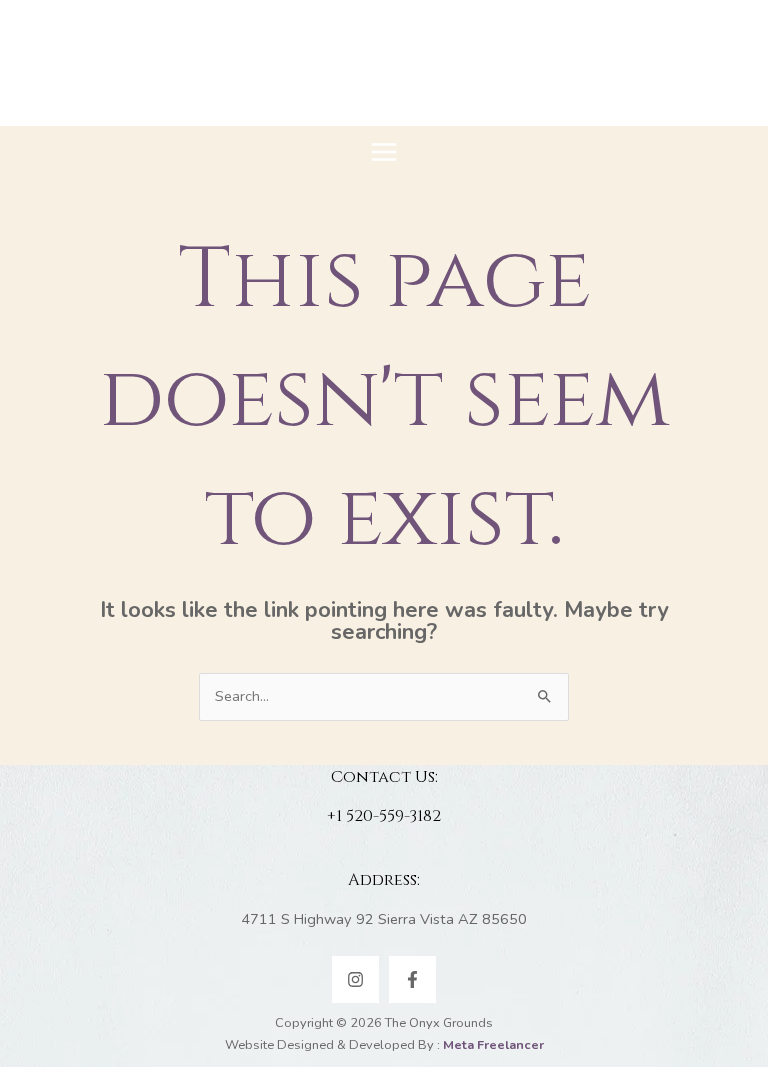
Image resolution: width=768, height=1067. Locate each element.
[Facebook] (412, 979)
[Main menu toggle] (384, 152)
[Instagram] (355, 979)
